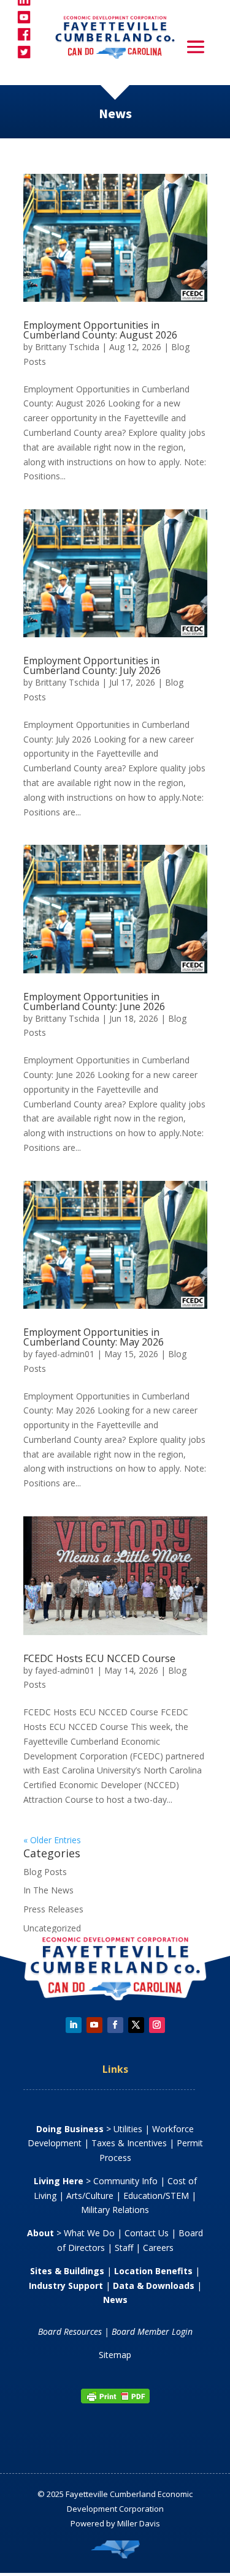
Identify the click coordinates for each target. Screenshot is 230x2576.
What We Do (89, 2233)
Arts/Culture (90, 2196)
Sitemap (115, 2355)
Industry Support (66, 2286)
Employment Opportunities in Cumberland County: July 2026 (92, 665)
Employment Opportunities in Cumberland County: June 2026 (94, 1002)
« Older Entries (52, 1840)
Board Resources (70, 2331)
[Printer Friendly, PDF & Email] (115, 2401)
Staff (124, 2248)
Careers (158, 2248)
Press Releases (53, 1909)
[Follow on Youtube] (94, 2025)
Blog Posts (45, 1872)
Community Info (125, 2181)
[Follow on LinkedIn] (74, 2025)
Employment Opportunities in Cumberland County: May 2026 (94, 1337)
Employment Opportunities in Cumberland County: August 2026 (100, 330)
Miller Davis (139, 2523)
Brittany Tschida (67, 347)
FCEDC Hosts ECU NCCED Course (99, 1658)
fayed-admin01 (65, 1354)
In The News (48, 1890)
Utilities (128, 2129)
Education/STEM (156, 2196)
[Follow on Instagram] (157, 2025)
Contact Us (147, 2233)
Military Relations (115, 2210)
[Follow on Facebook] (115, 2025)
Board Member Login (152, 2331)
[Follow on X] (136, 2025)
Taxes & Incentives (129, 2143)
